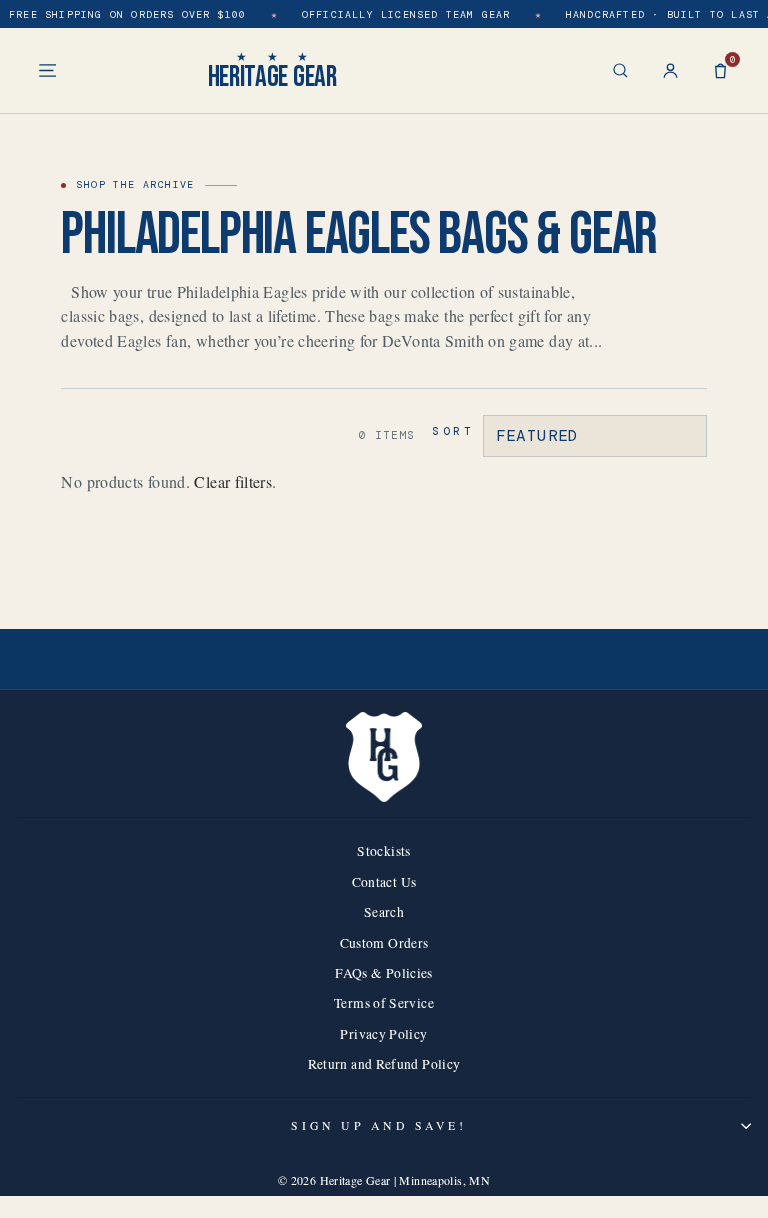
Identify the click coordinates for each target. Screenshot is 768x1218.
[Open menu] (47, 70)
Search (384, 912)
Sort (453, 431)
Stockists (383, 851)
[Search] (620, 70)
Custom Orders (384, 943)
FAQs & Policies (384, 973)
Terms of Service (384, 1003)
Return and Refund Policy (384, 1064)
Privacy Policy (383, 1034)
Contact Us (384, 882)
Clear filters (233, 481)
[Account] (670, 70)
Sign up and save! (378, 1125)
